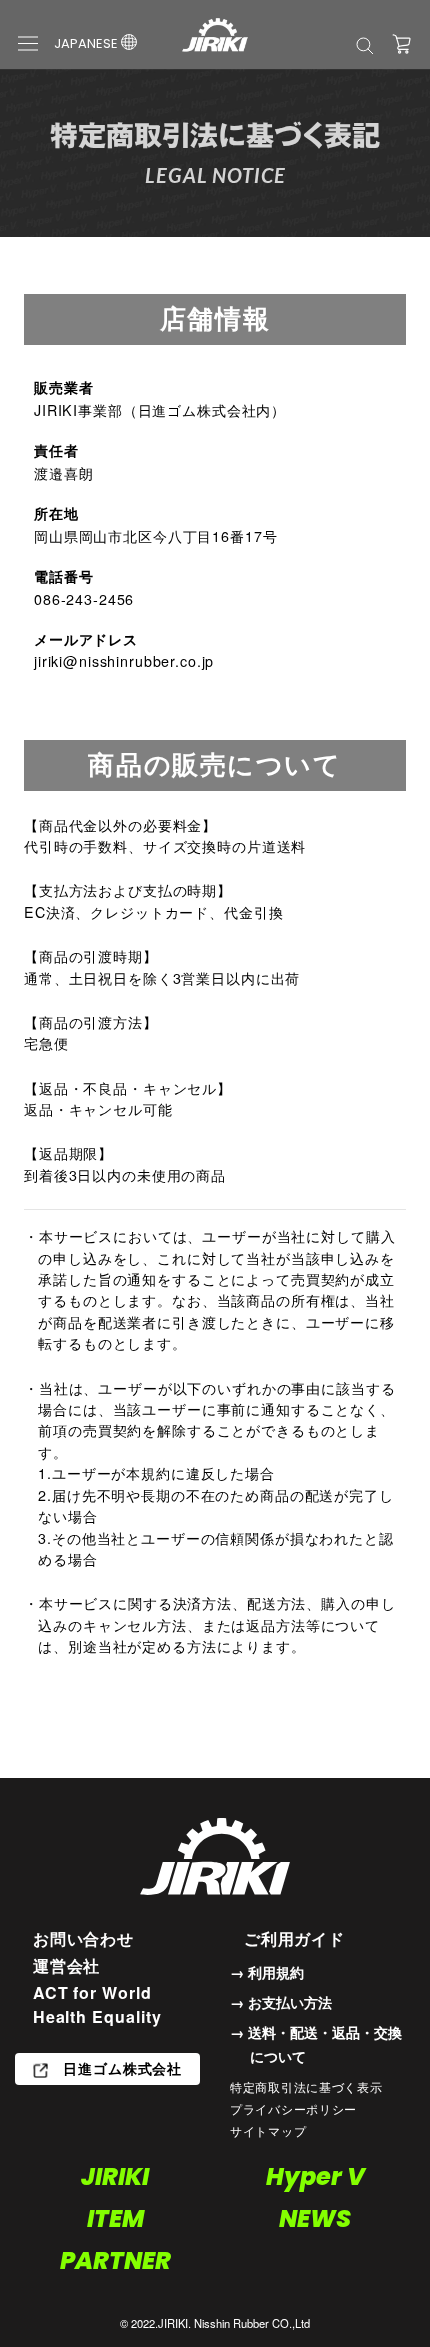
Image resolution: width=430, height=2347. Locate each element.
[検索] (365, 44)
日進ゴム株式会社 (120, 2068)
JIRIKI (115, 2176)
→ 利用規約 (267, 1972)
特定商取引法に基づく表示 (306, 2086)
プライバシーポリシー (293, 2108)
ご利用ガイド (295, 1938)
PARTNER (115, 2260)
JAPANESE (87, 43)
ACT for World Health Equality (97, 2004)
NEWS (315, 2218)
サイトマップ (268, 2130)
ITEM (115, 2218)
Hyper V (315, 2176)
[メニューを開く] (28, 41)
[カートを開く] (402, 44)
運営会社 (67, 1965)
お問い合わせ (84, 1938)
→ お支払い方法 (281, 2002)
